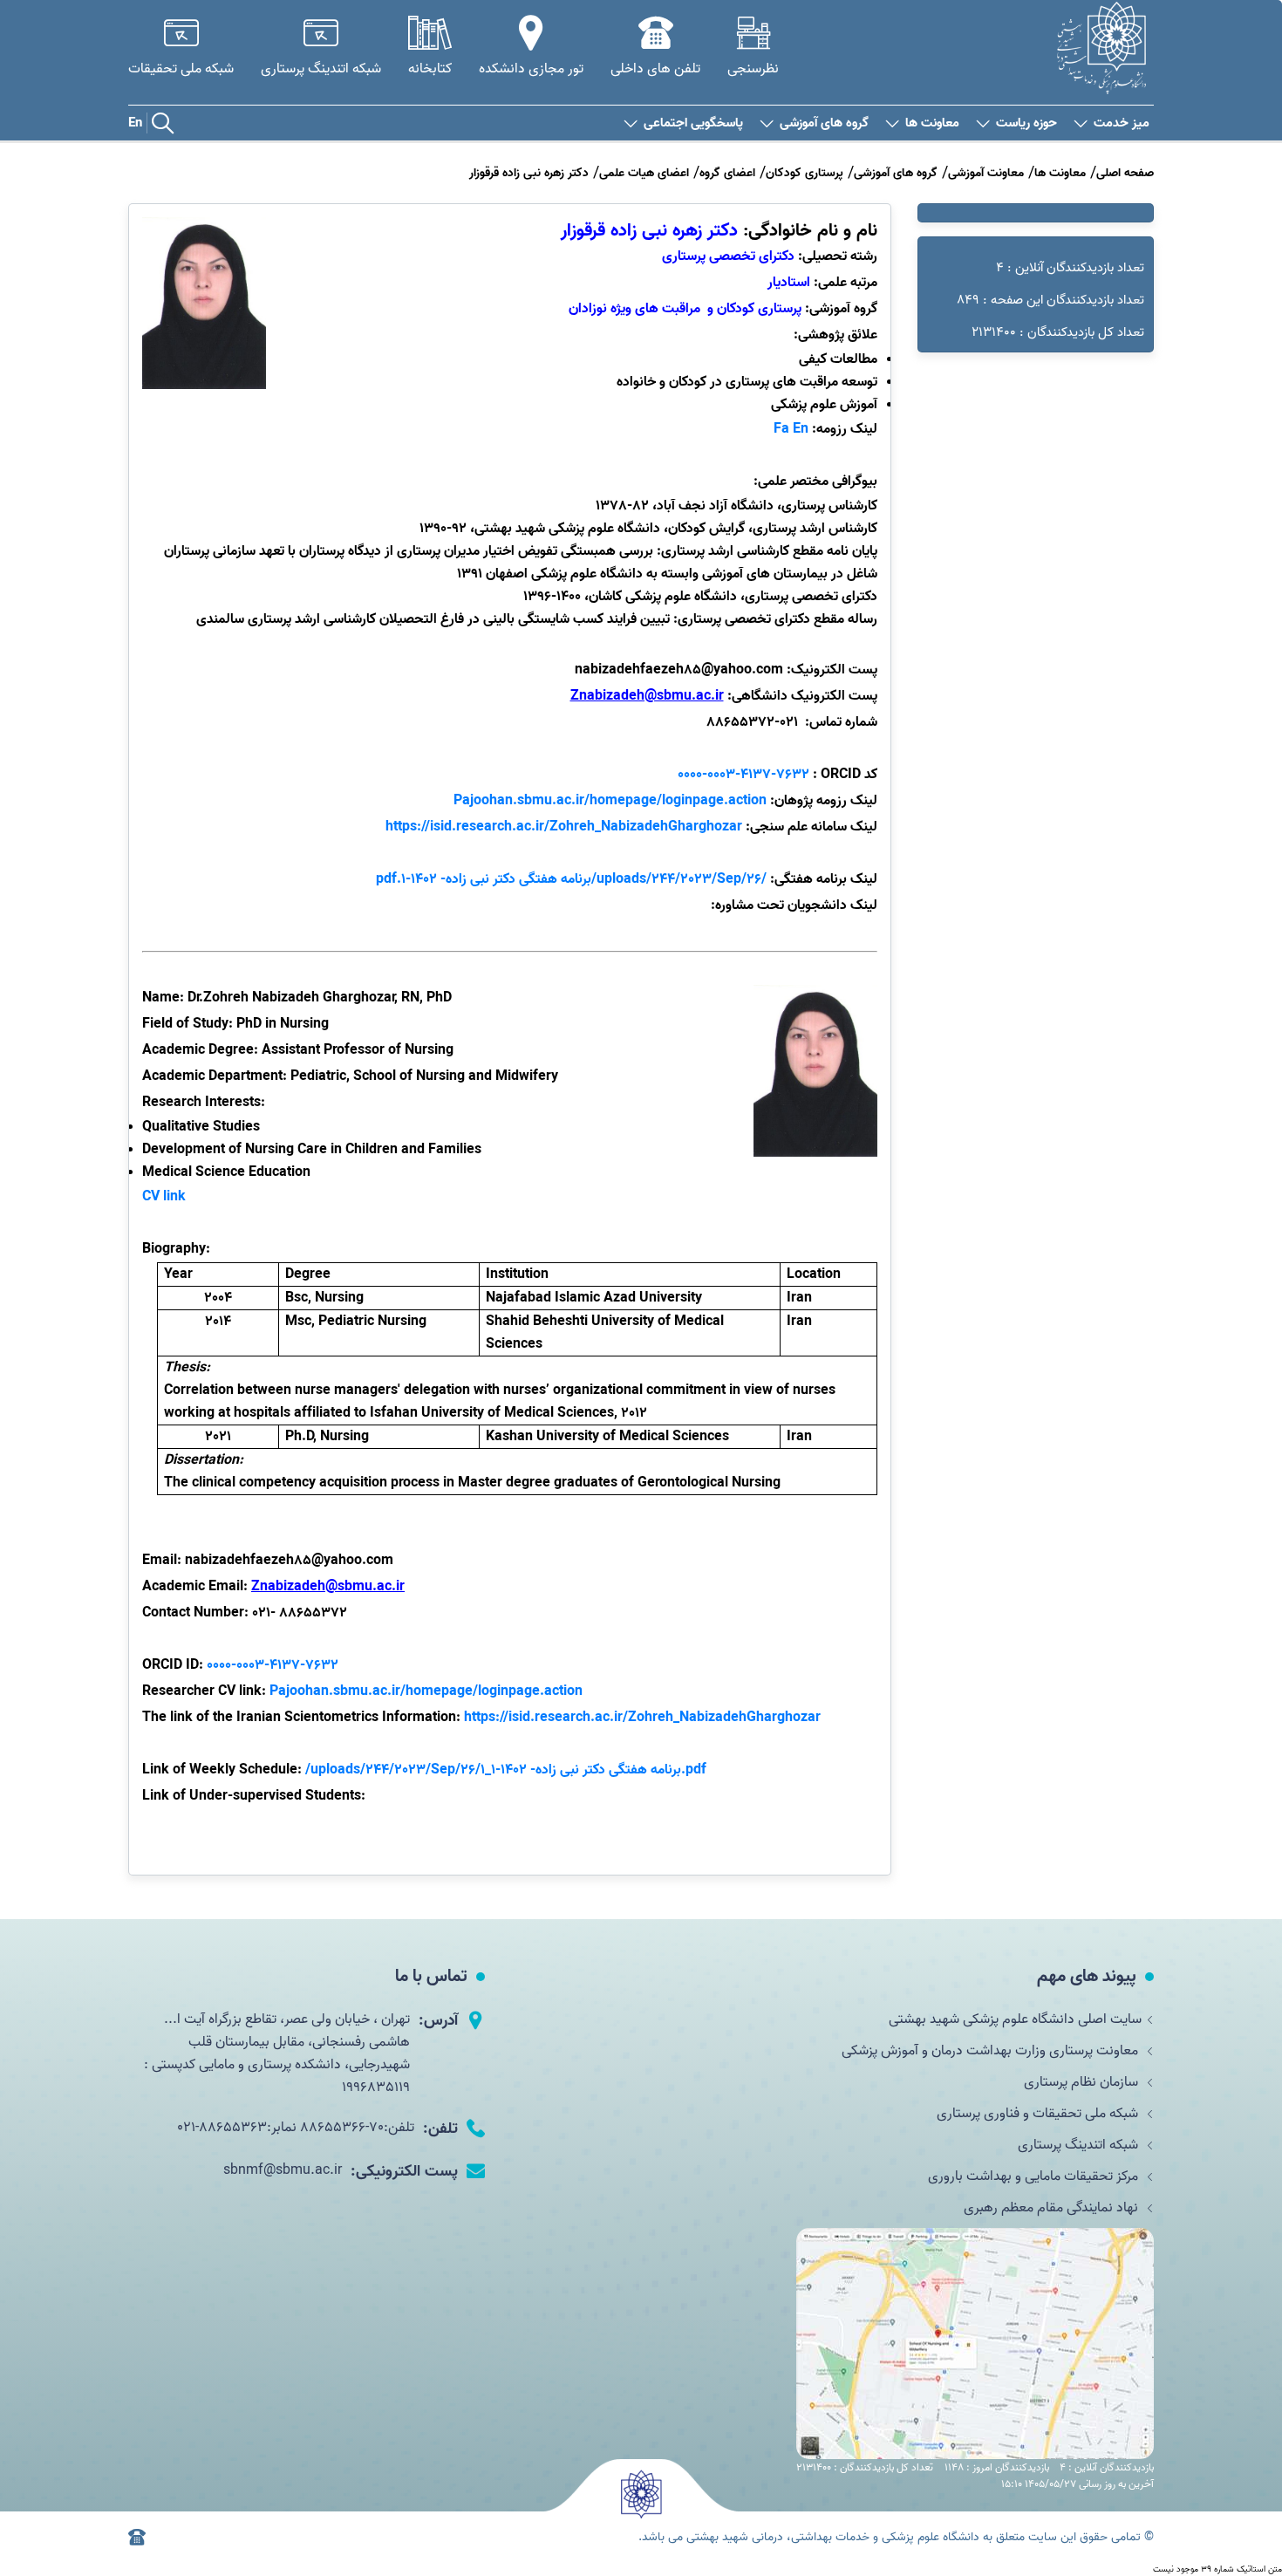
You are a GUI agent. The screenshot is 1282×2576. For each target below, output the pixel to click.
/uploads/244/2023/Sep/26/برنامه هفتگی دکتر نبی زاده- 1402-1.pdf (571, 879)
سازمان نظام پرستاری (1083, 2082)
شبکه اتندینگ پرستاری (1080, 2145)
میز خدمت (1122, 123)
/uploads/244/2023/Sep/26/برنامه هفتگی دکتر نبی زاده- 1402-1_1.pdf (506, 1770)
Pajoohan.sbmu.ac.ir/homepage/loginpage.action (610, 801)
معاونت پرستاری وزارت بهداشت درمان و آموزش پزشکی (992, 2051)
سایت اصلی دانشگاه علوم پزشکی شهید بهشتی (1015, 2019)
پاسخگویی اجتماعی (693, 123)
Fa (781, 429)
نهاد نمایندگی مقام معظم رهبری (1053, 2208)
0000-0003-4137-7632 (273, 1665)
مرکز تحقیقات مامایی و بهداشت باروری (1035, 2176)
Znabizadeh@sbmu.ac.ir (328, 1587)
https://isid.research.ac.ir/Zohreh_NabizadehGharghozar (564, 827)
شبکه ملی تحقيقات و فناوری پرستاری (1039, 2114)
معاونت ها (932, 123)
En (135, 123)
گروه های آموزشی (824, 123)
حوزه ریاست (1026, 123)
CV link (164, 1197)
